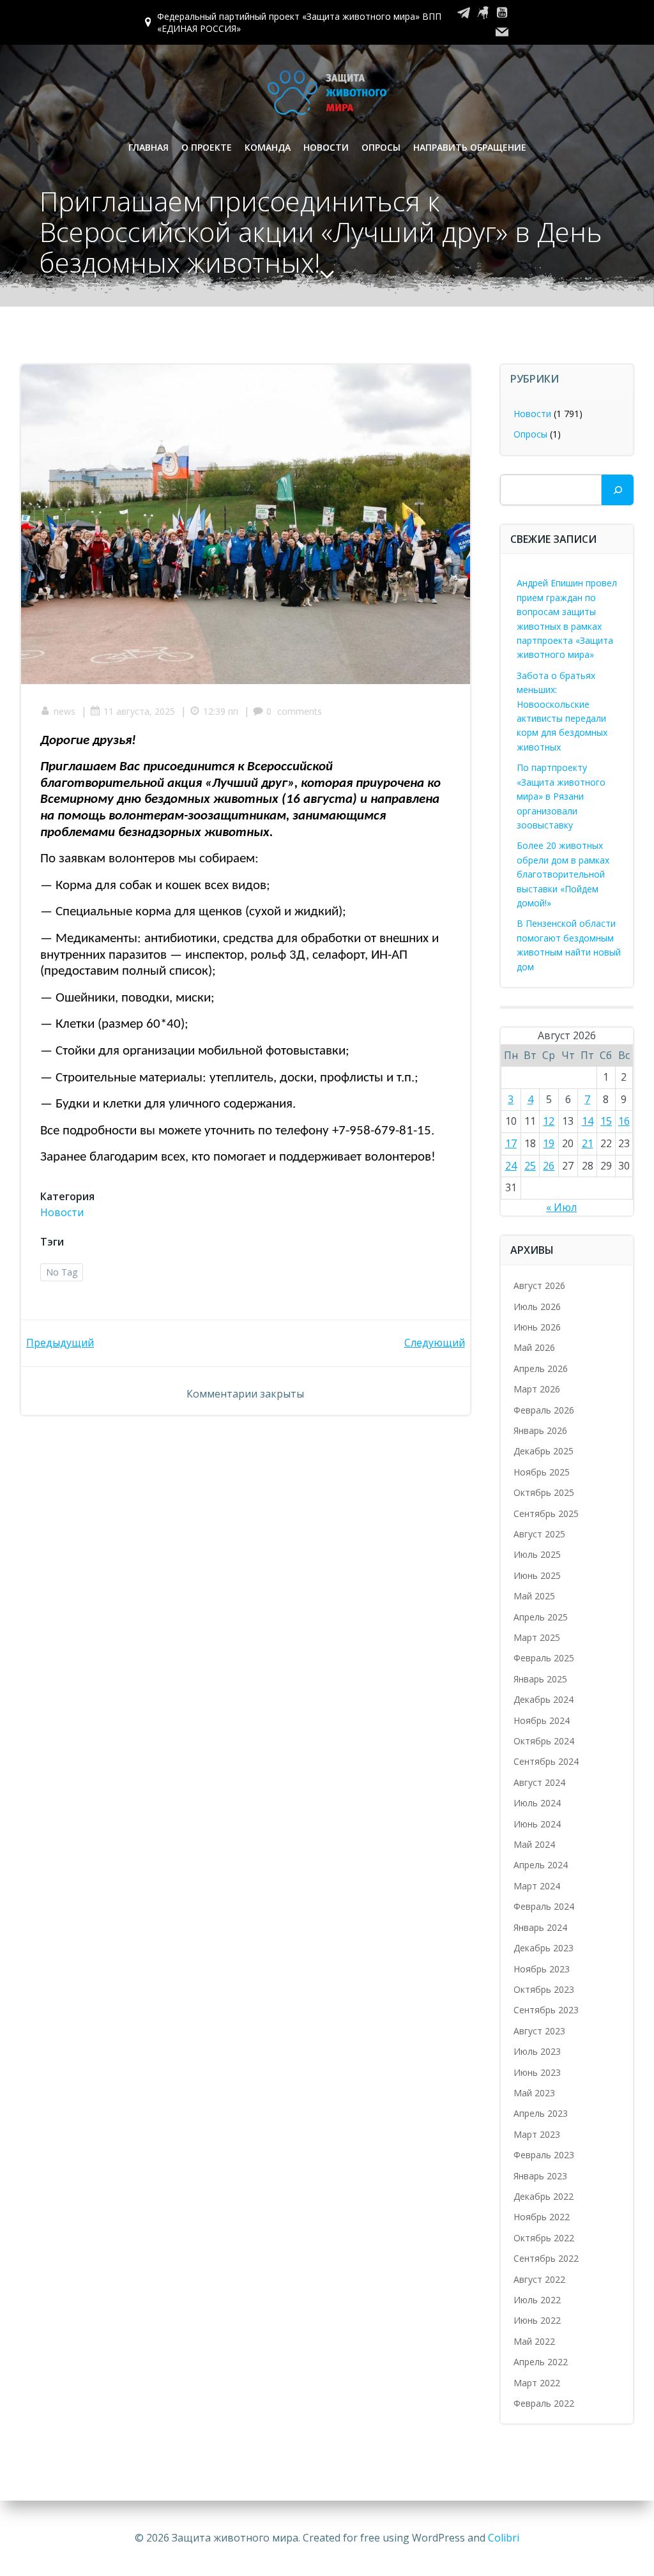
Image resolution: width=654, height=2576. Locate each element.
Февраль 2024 (544, 1906)
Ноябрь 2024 (542, 1720)
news (65, 711)
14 (588, 1121)
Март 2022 (537, 2383)
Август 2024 (539, 1782)
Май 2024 (534, 1844)
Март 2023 (537, 2134)
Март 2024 (537, 1886)
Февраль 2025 (544, 1658)
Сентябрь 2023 (546, 2010)
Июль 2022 (537, 2300)
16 (624, 1121)
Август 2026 (539, 1285)
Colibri (504, 2538)
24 (511, 1166)
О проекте (207, 147)
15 (606, 1121)
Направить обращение (470, 147)
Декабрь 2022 (544, 2196)
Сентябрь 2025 (546, 1513)
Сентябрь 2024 (546, 1761)
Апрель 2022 (541, 2362)
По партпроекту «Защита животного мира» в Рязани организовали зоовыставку (561, 796)
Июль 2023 (537, 2051)
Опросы (381, 147)
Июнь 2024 (537, 1824)
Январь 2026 (540, 1430)
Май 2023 (534, 2093)
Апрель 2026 (541, 1368)
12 (549, 1121)
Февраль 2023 (544, 2155)
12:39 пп (221, 711)
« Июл (561, 1207)
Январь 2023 (540, 2176)
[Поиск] (618, 490)
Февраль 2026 (544, 1410)
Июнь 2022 (537, 2320)
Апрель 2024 (541, 1865)
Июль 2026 (537, 1307)
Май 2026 (534, 1347)
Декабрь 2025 (544, 1451)
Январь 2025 (540, 1679)
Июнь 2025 (537, 1575)
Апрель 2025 (541, 1617)
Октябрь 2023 (544, 1989)
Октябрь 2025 (544, 1492)
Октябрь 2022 (544, 2238)
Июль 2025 (537, 1554)
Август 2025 (539, 1534)
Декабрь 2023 (544, 1948)
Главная (148, 147)
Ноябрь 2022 (542, 2217)
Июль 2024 (537, 1803)
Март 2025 (537, 1637)
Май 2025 (534, 1596)
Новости (326, 147)
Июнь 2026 (537, 1327)
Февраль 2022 (544, 2403)
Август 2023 (539, 2031)
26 (549, 1166)
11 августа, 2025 (139, 711)
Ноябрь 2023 (542, 1969)
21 (588, 1143)
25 (530, 1166)
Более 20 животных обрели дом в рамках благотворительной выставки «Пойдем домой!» (563, 874)
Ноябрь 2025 (542, 1472)
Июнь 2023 (537, 2072)
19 (549, 1143)
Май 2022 (534, 2341)
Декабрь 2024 (544, 1699)
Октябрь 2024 (544, 1741)
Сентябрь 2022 (546, 2258)
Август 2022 (539, 2279)
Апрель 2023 (541, 2113)
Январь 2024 (540, 1927)
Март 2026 (537, 1389)
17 (511, 1143)
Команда (268, 147)
